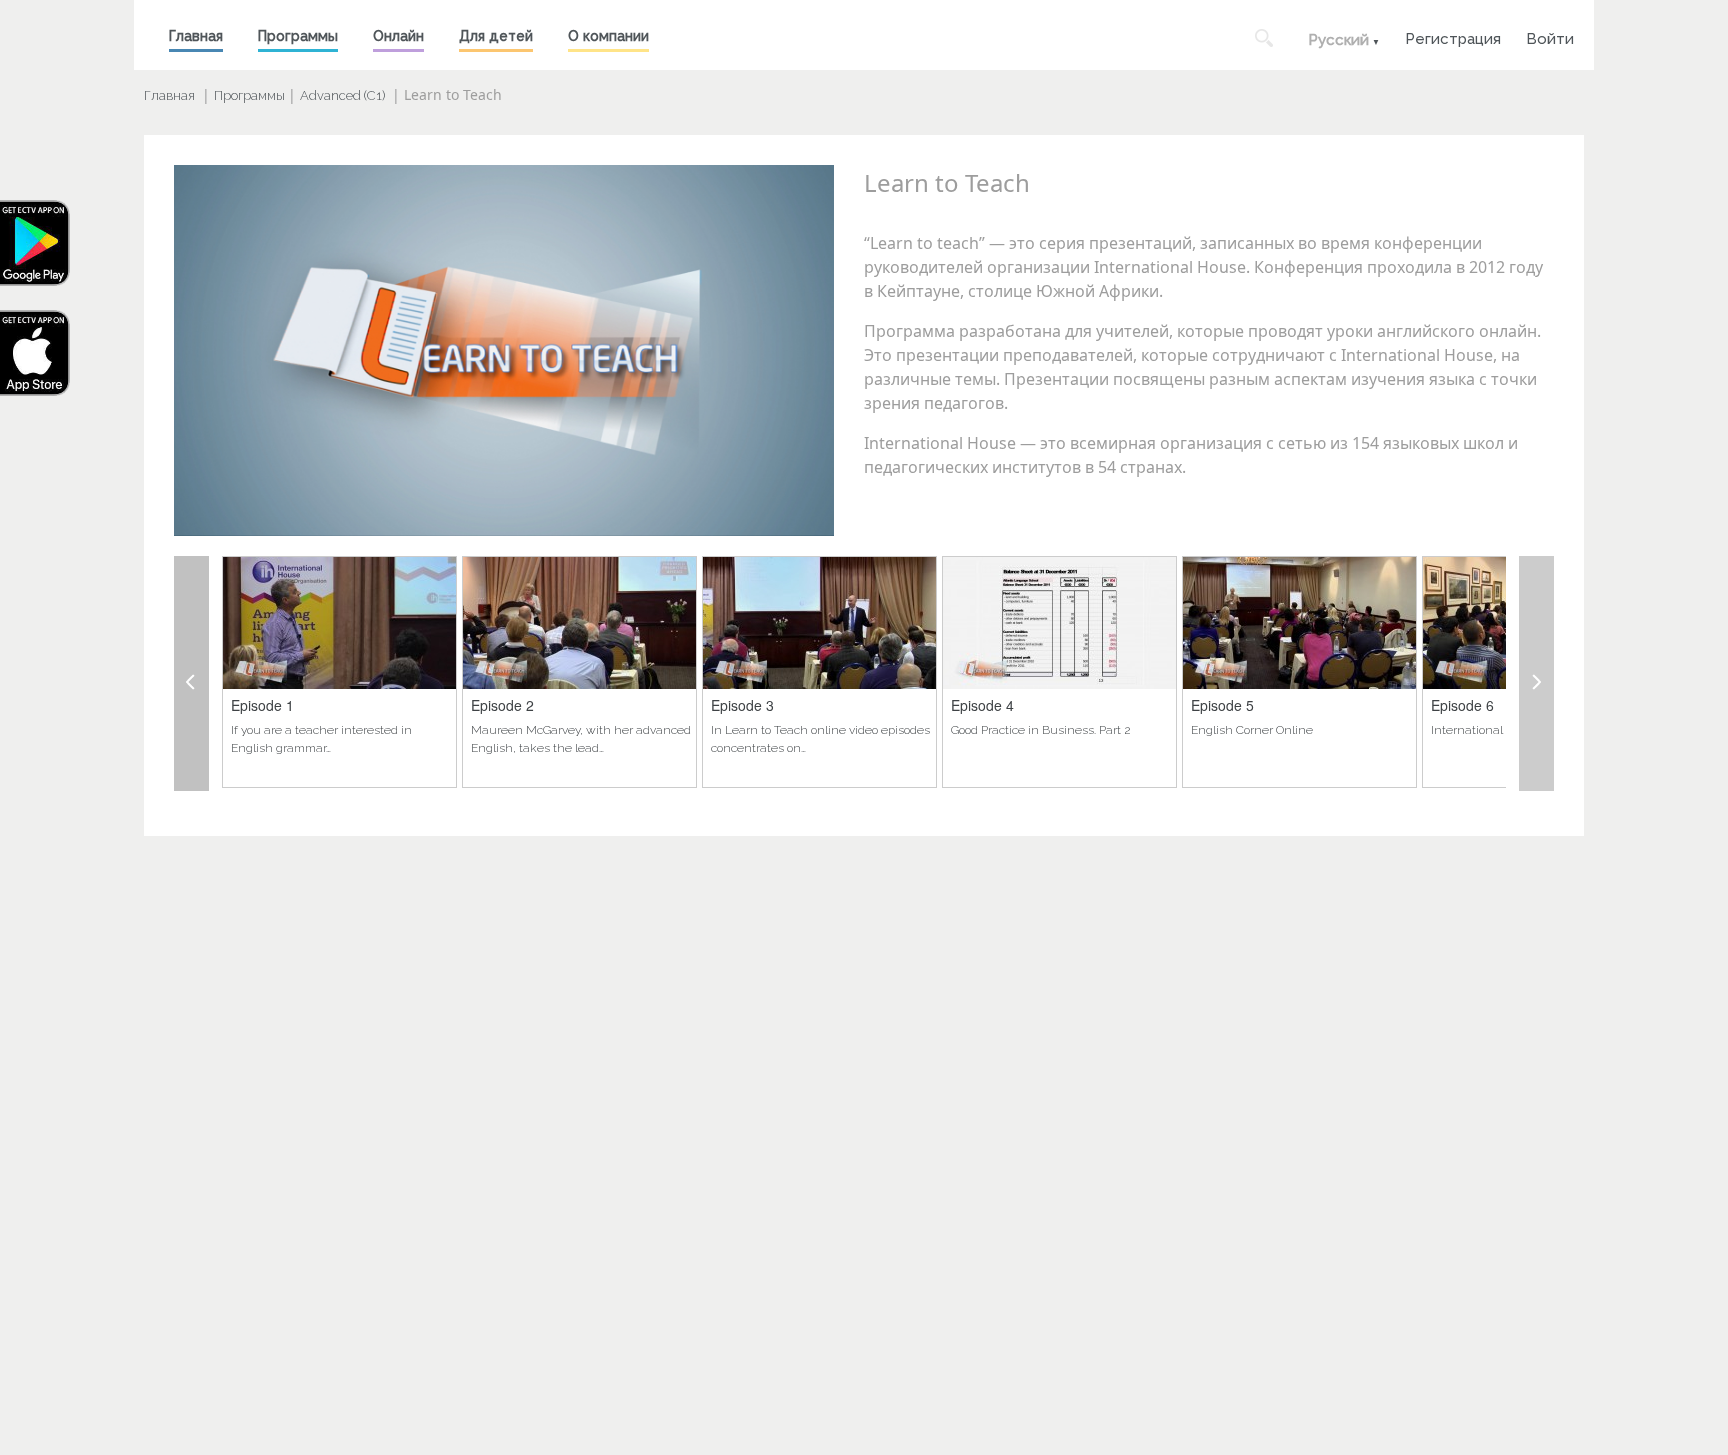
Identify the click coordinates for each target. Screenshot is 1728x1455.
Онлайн (398, 36)
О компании (608, 36)
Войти (1550, 36)
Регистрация (1453, 36)
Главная (196, 36)
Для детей (496, 36)
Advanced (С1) (342, 95)
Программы (298, 36)
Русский (1338, 40)
